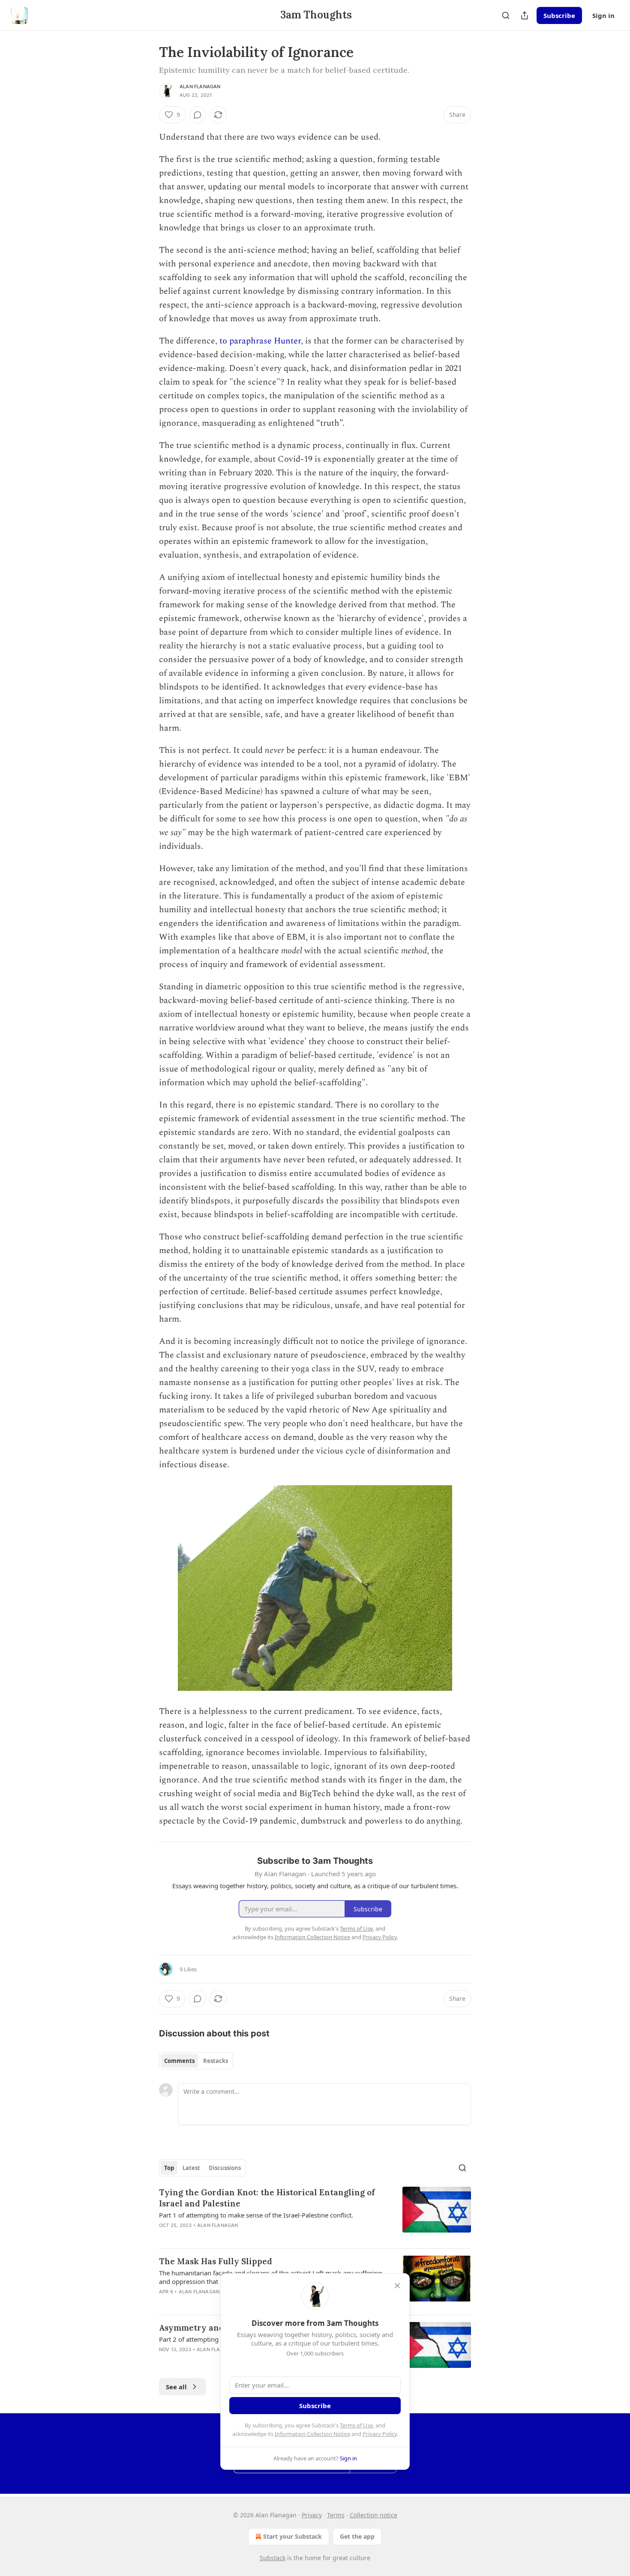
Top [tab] (169, 2168)
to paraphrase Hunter (260, 341)
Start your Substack (292, 2536)
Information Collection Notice (312, 2434)
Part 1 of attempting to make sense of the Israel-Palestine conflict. (256, 2215)
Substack (273, 2558)
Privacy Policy (380, 2434)
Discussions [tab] (225, 2168)
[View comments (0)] (198, 115)
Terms (336, 2515)
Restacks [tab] (216, 2061)
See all (176, 2387)
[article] (315, 2214)
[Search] (506, 15)
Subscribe (559, 15)
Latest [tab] (191, 2168)
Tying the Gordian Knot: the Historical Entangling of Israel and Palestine (267, 2198)
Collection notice (373, 2515)
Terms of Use (356, 2425)
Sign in (603, 15)
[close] (397, 2286)
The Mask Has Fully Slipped (216, 2261)
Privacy (312, 2515)
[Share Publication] (525, 15)
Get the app (357, 2536)
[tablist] (196, 2061)
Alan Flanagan (200, 87)
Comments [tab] (179, 2061)
